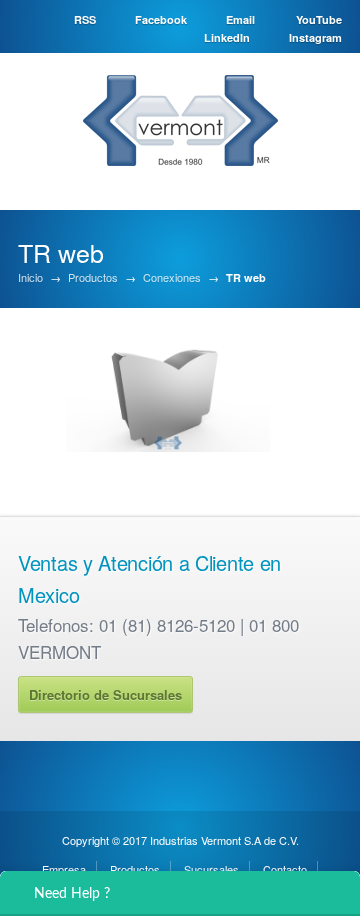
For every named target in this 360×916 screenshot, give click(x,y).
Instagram (315, 37)
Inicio (30, 277)
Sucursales (211, 869)
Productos (93, 277)
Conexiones (172, 277)
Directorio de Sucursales (105, 694)
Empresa (64, 869)
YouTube (319, 19)
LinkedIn (227, 37)
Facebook (161, 19)
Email (240, 19)
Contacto (285, 869)
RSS (85, 19)
